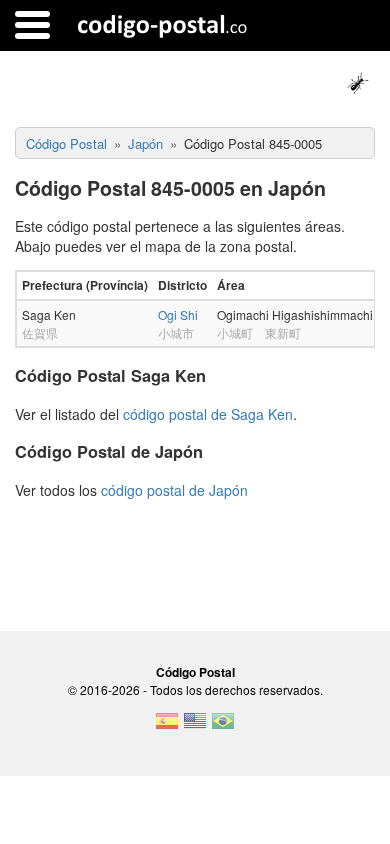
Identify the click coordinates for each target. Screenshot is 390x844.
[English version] (195, 727)
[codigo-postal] (162, 25)
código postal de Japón (174, 490)
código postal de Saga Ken (208, 414)
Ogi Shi (178, 314)
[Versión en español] (167, 727)
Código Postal (195, 672)
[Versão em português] (223, 727)
